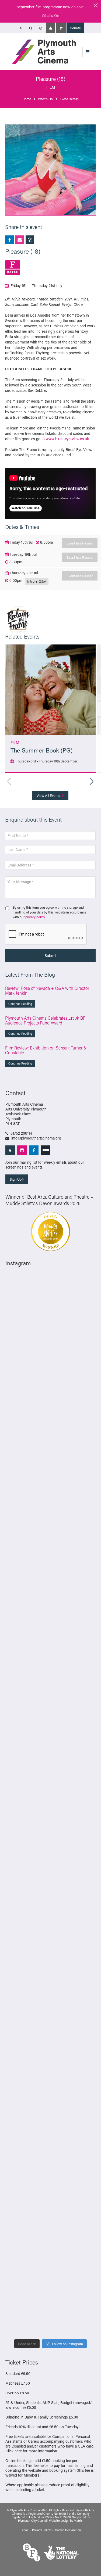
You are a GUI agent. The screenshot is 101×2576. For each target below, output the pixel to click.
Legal (24, 2530)
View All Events (49, 795)
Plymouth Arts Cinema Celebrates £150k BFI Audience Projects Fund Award (46, 1020)
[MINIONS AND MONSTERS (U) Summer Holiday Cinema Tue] (50, 1884)
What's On (50, 15)
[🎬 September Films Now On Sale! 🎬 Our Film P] (50, 1725)
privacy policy (35, 917)
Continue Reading (20, 1004)
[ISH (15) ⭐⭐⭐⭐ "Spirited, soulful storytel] (50, 1300)
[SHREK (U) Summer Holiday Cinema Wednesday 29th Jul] (50, 1832)
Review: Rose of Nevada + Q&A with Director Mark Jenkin (47, 990)
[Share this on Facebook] (9, 240)
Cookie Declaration (68, 2530)
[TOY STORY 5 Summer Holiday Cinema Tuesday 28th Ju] (50, 1938)
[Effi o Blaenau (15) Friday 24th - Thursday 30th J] (50, 2044)
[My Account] (51, 28)
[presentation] (46, 934)
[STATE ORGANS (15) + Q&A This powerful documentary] (50, 1778)
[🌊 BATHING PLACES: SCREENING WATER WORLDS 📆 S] (50, 1407)
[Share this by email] (20, 240)
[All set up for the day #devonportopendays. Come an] (50, 2097)
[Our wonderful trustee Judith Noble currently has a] (50, 2256)
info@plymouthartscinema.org (36, 1138)
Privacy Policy (41, 2530)
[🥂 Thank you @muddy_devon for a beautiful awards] (50, 2203)
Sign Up (16, 1179)
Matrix (78, 2521)
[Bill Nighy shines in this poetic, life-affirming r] (50, 2309)
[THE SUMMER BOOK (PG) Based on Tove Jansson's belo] (50, 1353)
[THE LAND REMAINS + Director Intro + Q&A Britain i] (50, 1513)
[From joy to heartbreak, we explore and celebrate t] (50, 1460)
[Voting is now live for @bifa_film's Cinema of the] (50, 1566)
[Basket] (61, 28)
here (18, 2451)
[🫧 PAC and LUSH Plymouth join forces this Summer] (50, 2150)
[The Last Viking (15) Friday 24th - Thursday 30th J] (50, 1991)
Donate (75, 28)
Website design (59, 2521)
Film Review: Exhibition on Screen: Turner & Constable (46, 1050)
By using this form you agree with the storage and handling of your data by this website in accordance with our (49, 912)
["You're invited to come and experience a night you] (50, 1619)
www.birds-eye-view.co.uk (67, 439)
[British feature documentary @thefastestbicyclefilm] (50, 1672)
